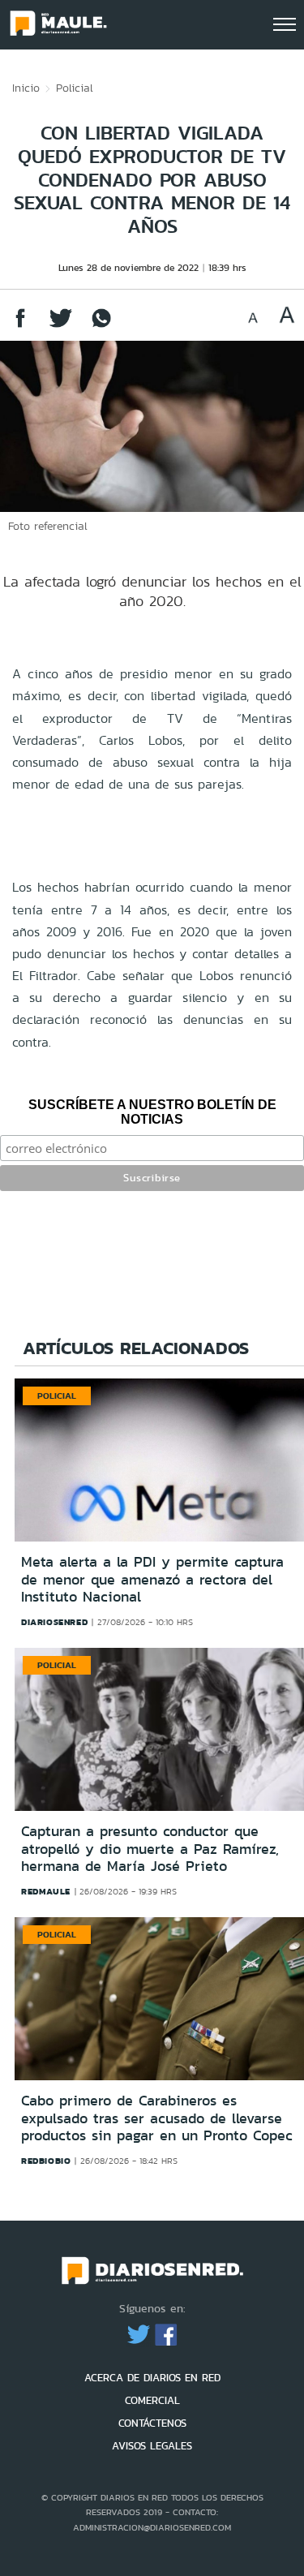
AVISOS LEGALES (152, 2446)
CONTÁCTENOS (152, 2423)
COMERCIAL (152, 2400)
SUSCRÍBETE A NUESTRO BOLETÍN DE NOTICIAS (152, 1112)
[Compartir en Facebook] (20, 326)
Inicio (26, 88)
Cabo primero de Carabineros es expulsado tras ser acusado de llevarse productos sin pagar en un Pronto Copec (157, 2118)
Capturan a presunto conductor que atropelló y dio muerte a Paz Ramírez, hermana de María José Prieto (150, 1849)
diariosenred (54, 1622)
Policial (75, 88)
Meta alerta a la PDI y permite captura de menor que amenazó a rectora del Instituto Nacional (152, 1579)
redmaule (46, 1891)
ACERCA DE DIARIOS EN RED (152, 2378)
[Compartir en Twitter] (61, 326)
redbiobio (46, 2161)
